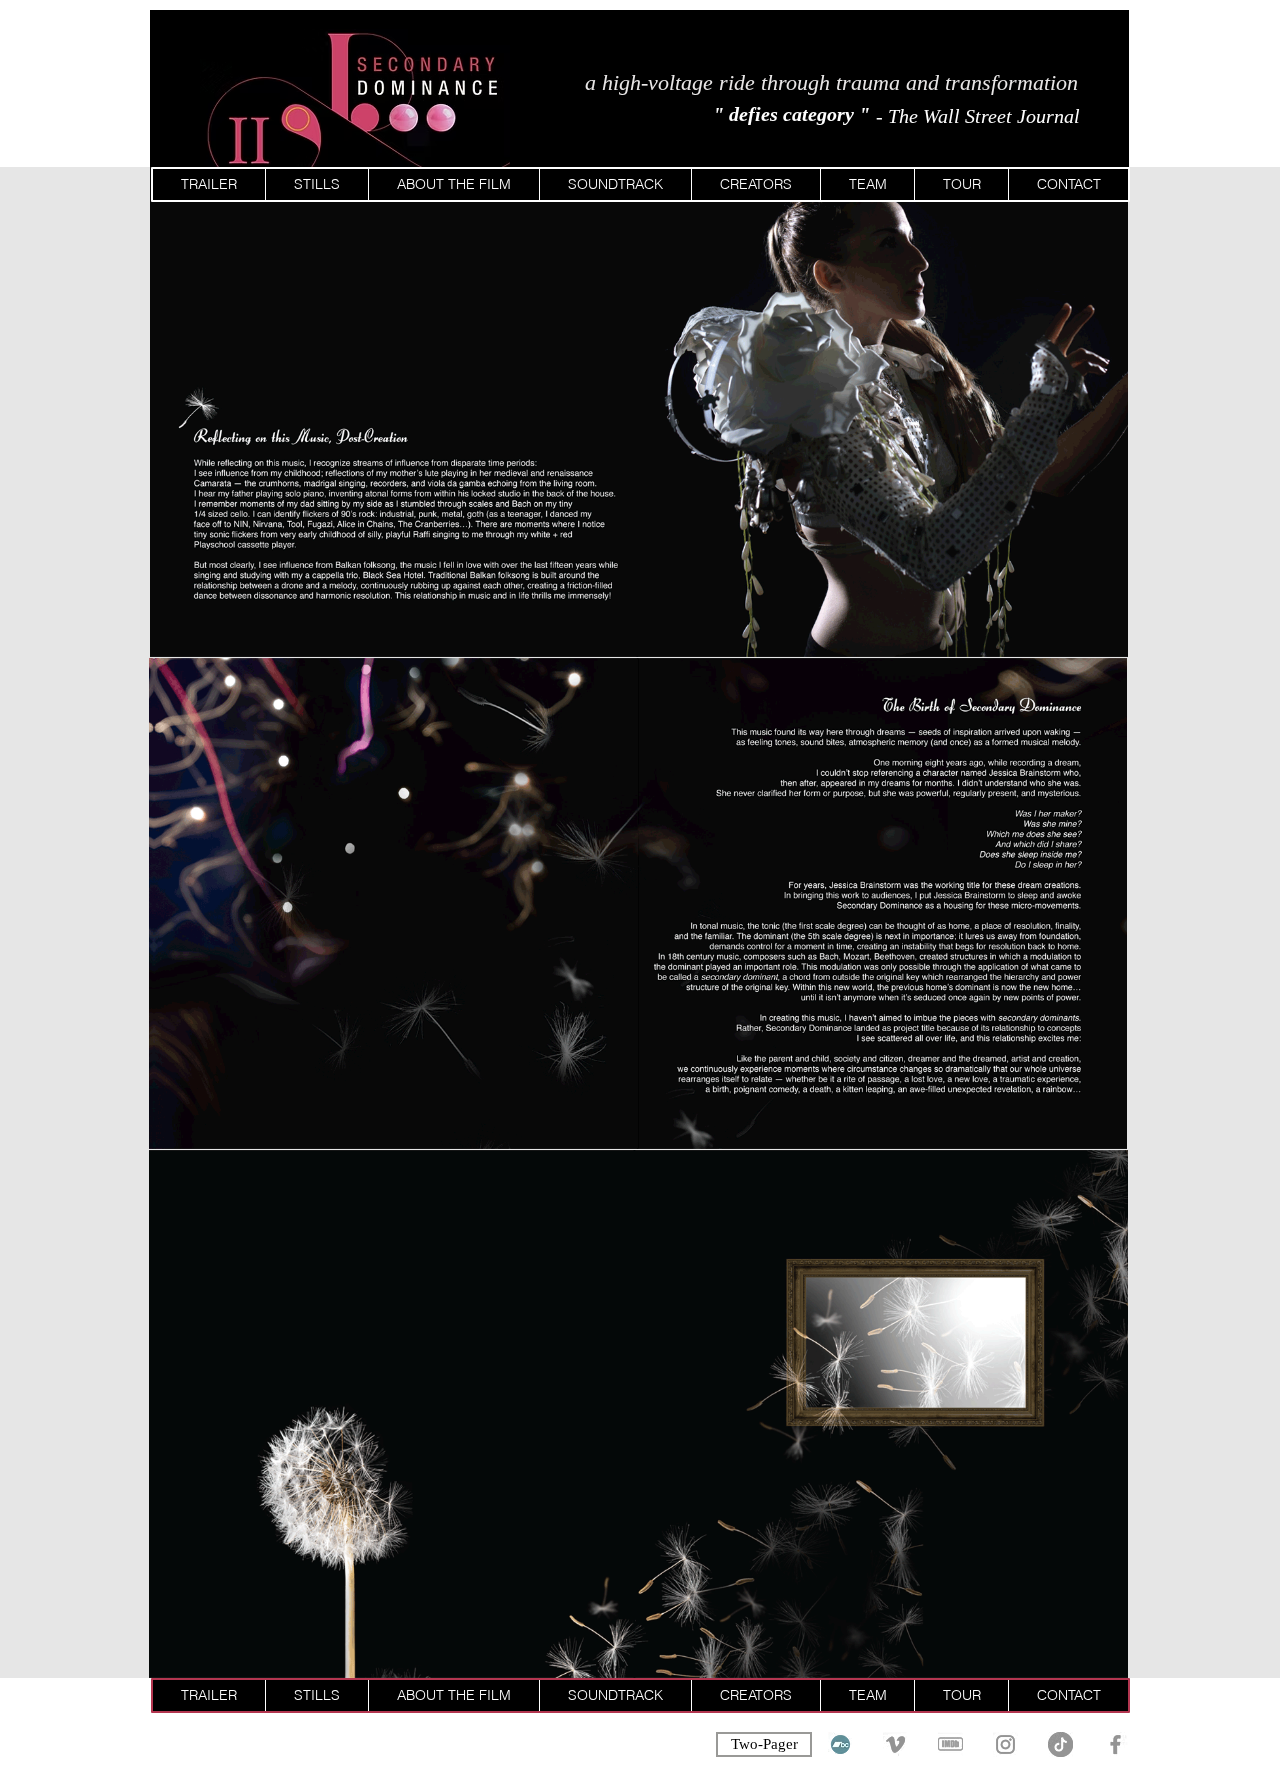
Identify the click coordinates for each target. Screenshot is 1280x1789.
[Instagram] (1005, 1744)
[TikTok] (1060, 1744)
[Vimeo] (895, 1744)
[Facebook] (1115, 1744)
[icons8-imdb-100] (950, 1744)
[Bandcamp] (840, 1744)
